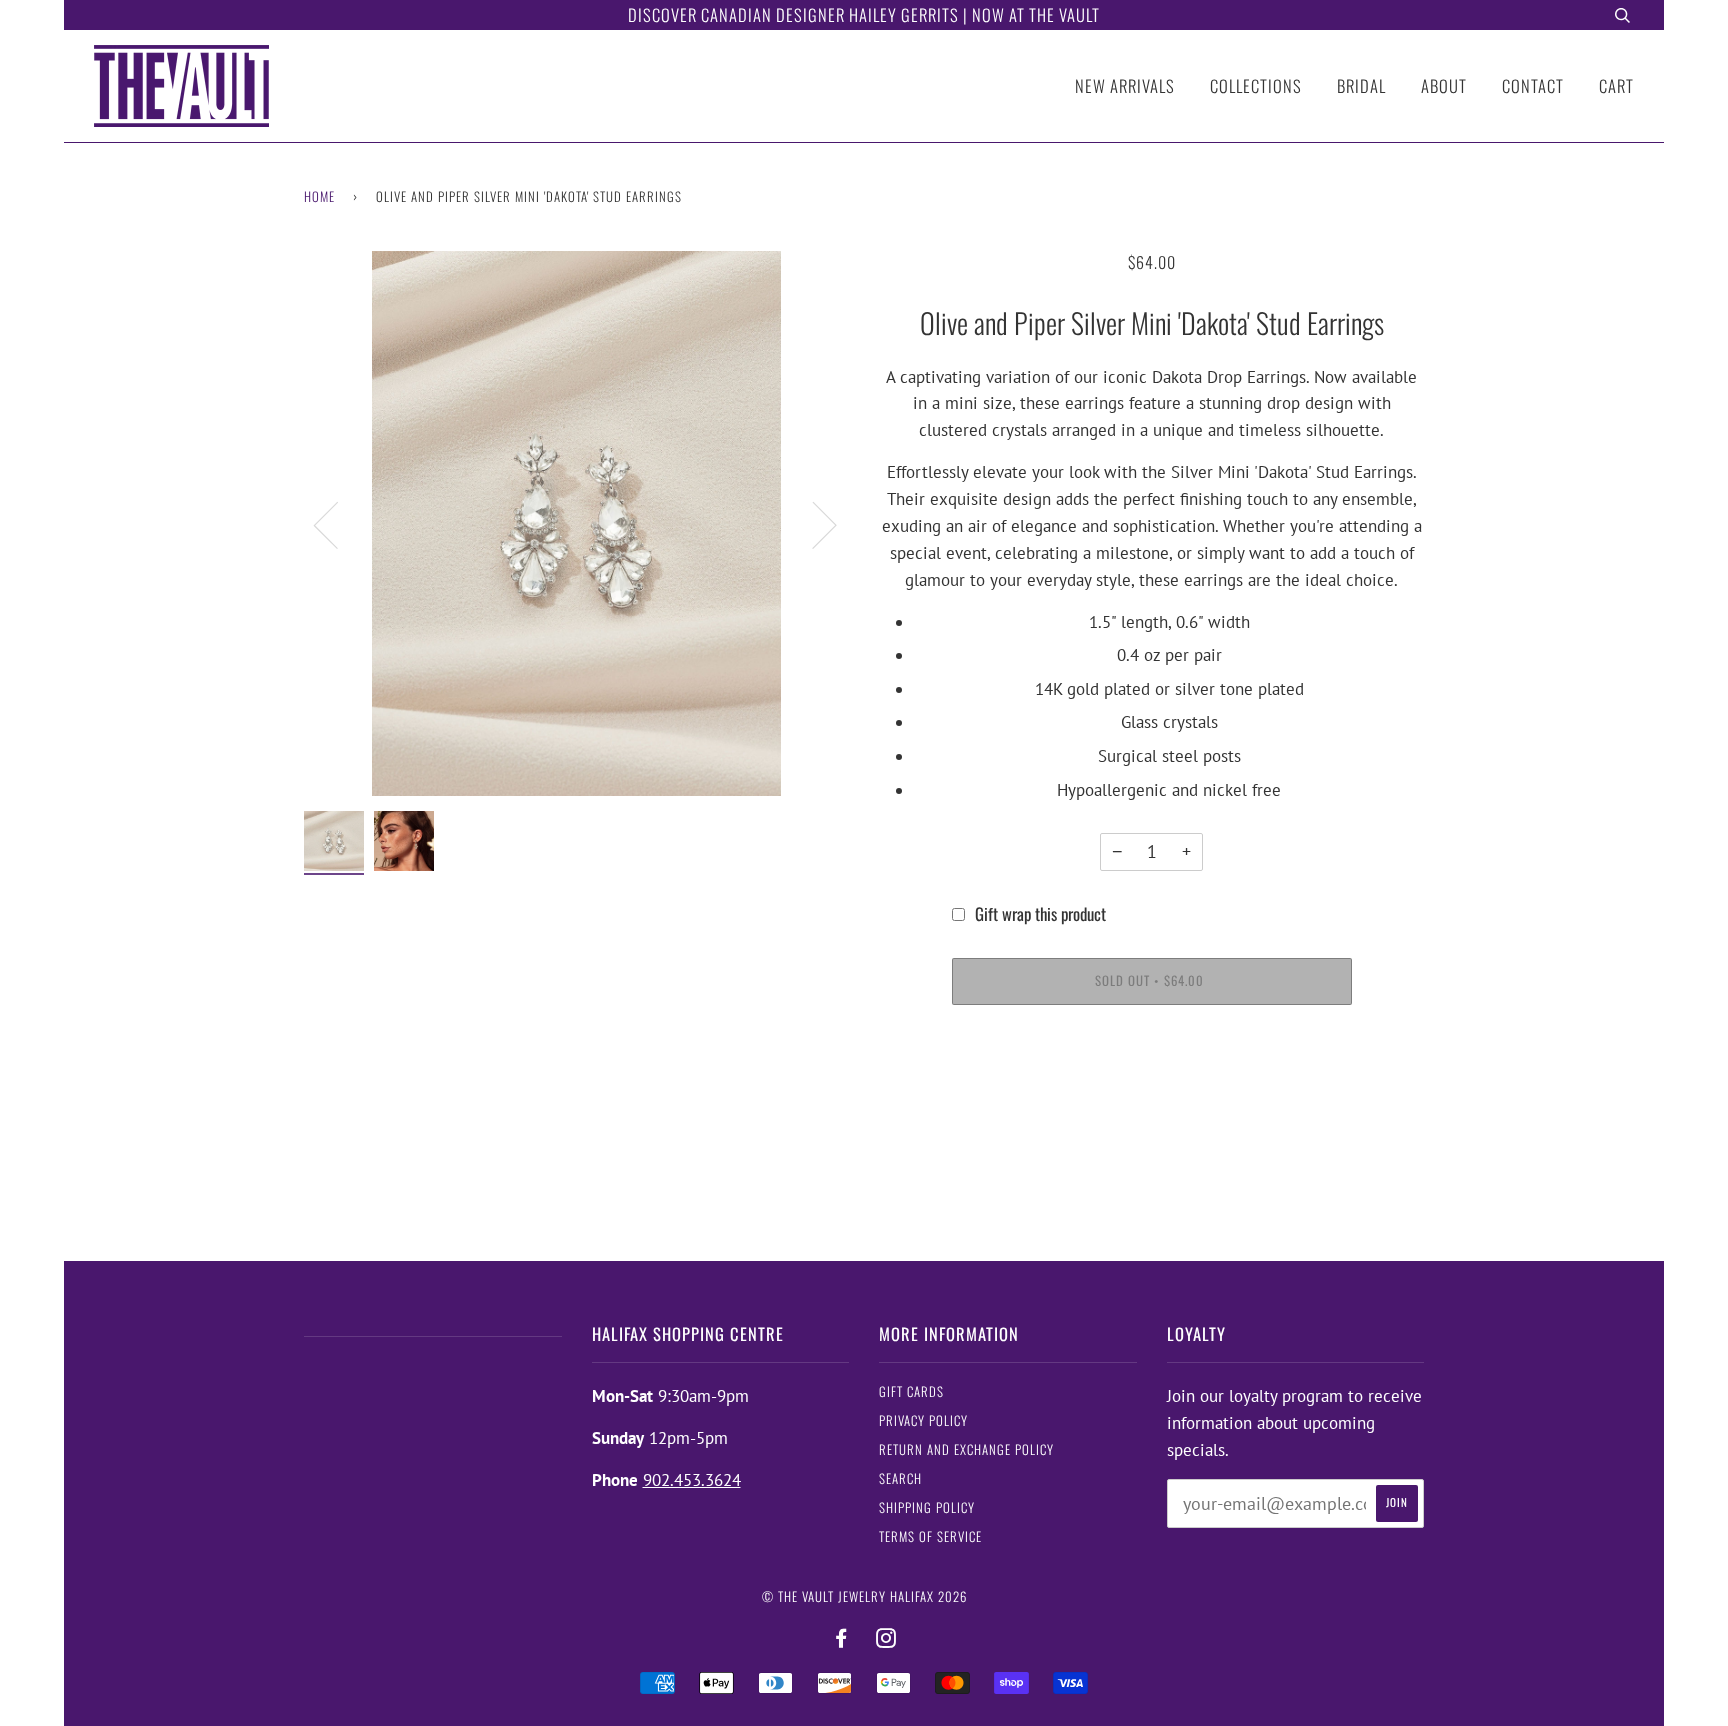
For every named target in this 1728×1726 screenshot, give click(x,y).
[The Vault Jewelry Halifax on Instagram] (886, 1638)
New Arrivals (1125, 85)
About (1444, 85)
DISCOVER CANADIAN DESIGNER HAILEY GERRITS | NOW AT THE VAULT (864, 14)
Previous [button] (338, 524)
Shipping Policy (927, 1507)
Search (900, 1478)
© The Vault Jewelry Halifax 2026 (864, 1596)
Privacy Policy (923, 1420)
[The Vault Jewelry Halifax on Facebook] (841, 1638)
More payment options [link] (1151, 1095)
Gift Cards (911, 1391)
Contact (1533, 85)
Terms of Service (930, 1536)
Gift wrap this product (1040, 913)
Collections (1256, 85)
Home (319, 196)
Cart (1616, 85)
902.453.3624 (692, 1480)
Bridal (1361, 85)
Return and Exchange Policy (966, 1449)
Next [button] (812, 524)
